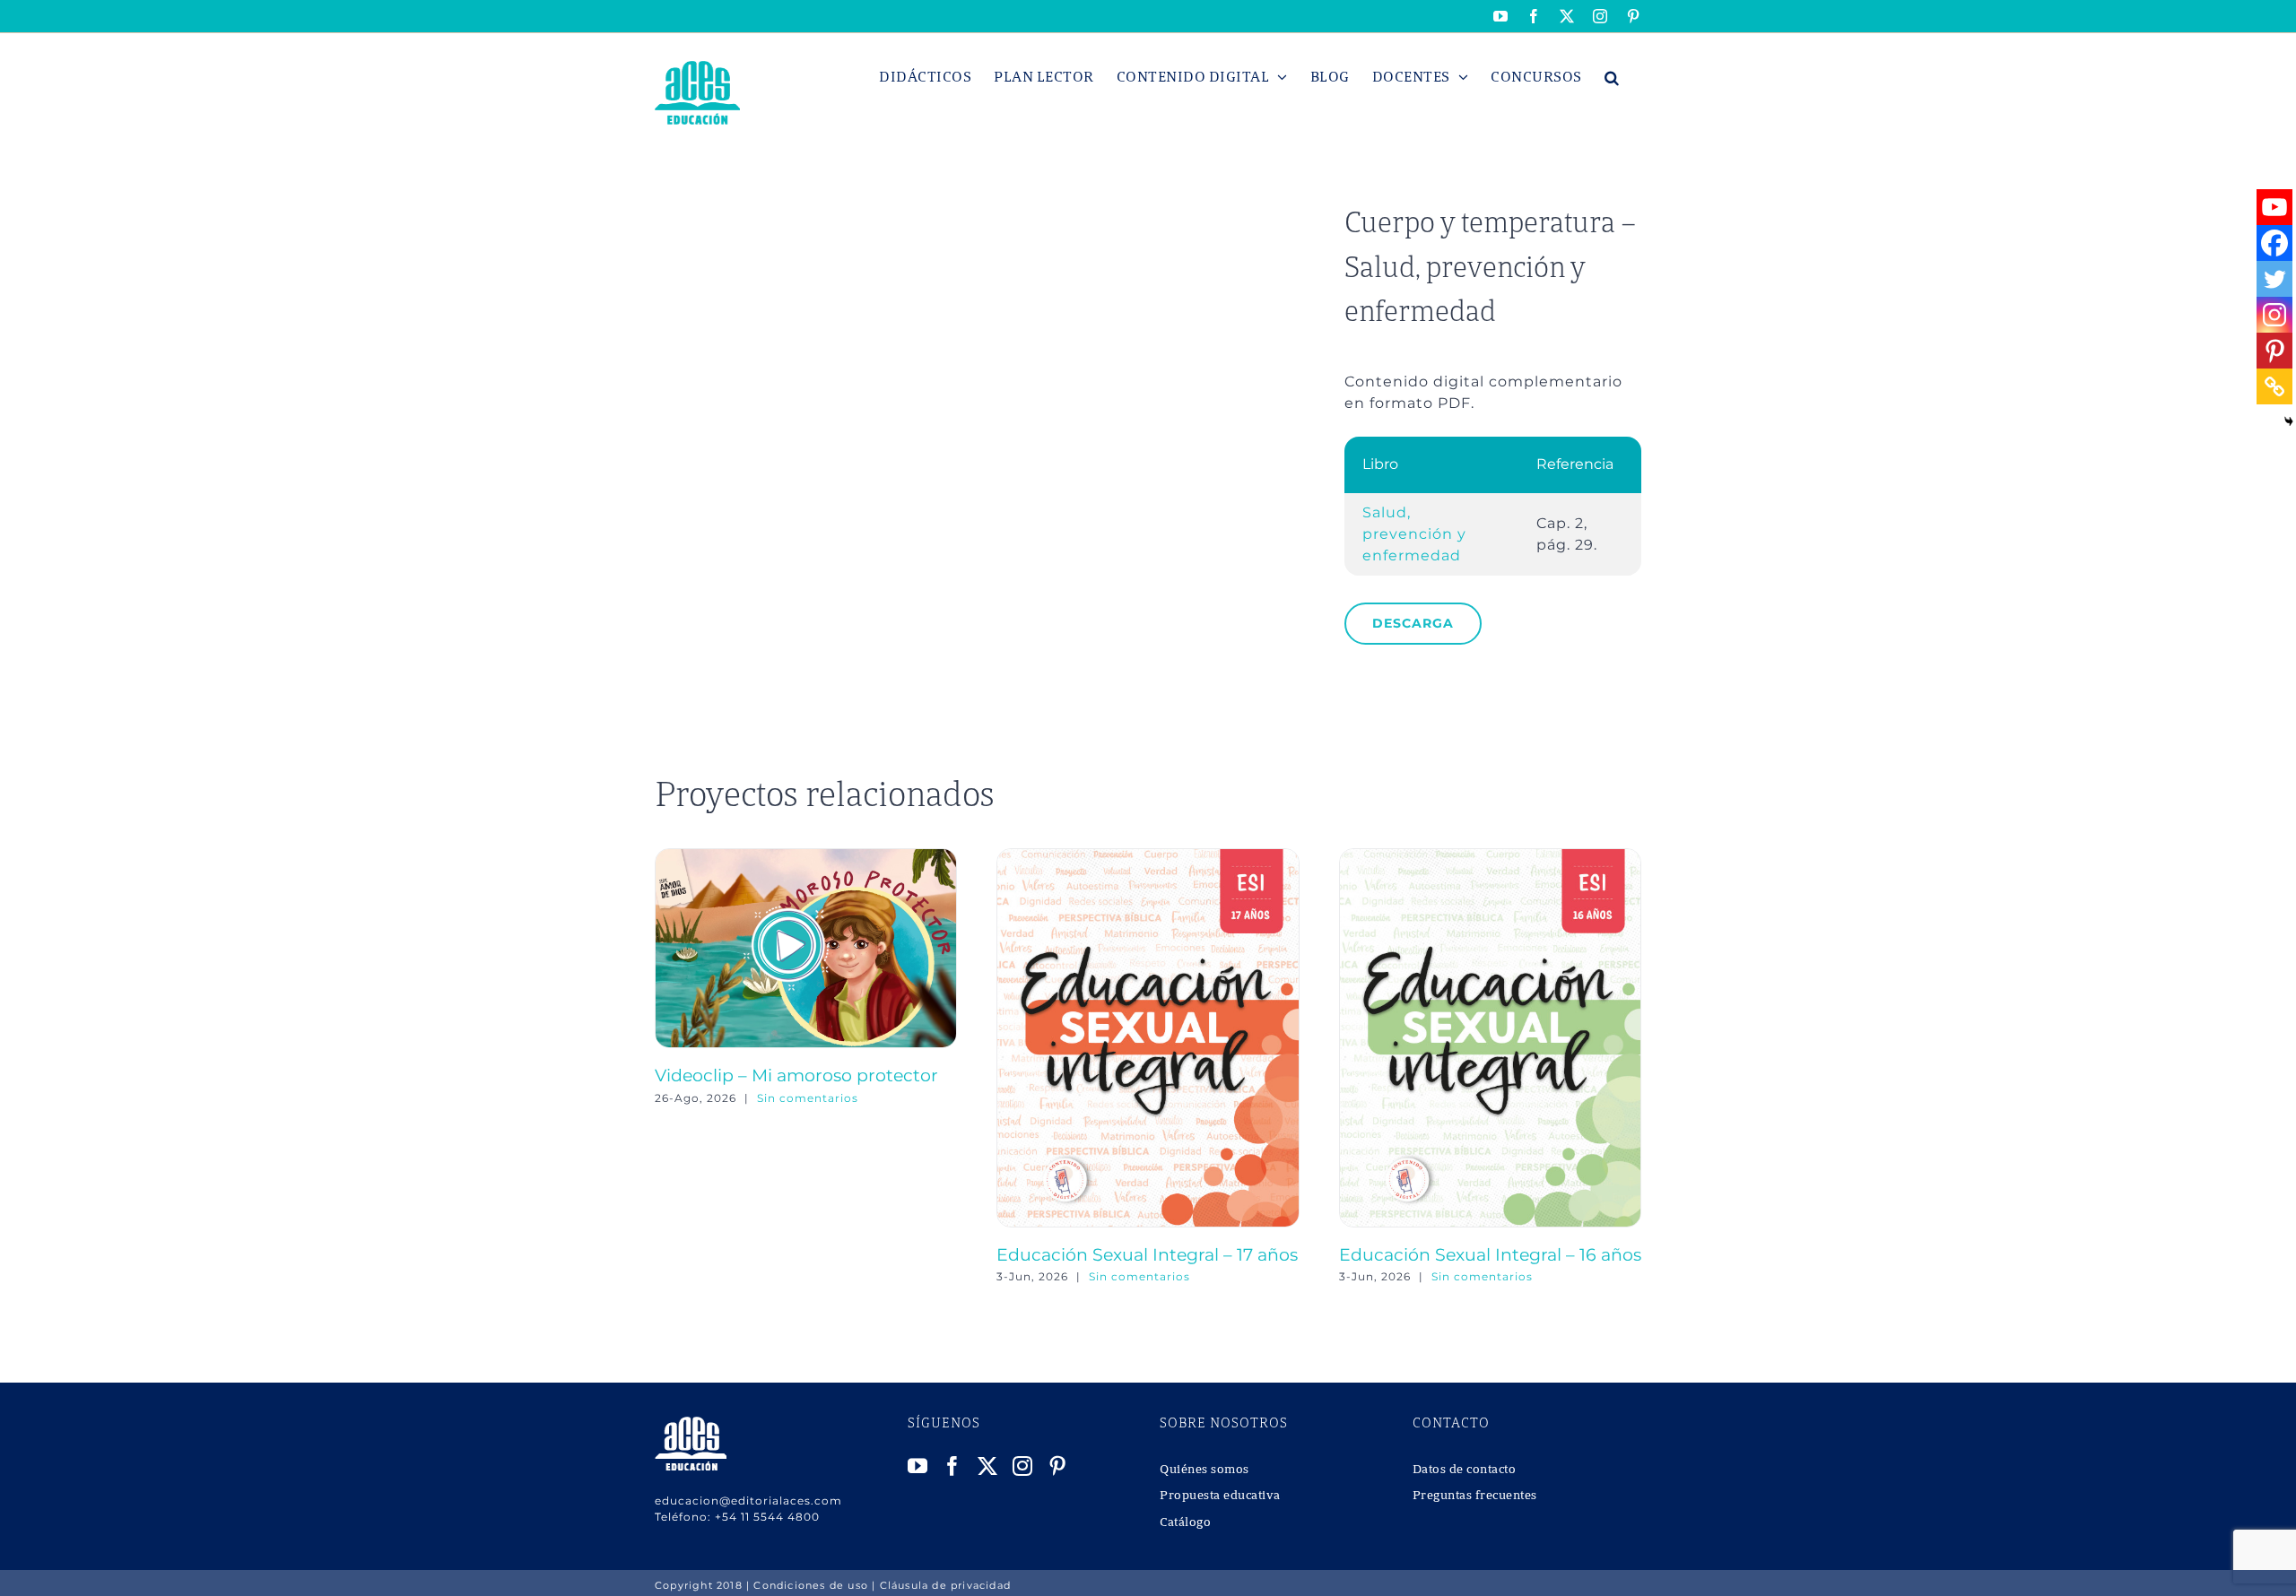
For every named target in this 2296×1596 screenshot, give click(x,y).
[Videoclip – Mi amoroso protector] (806, 857)
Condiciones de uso (811, 1585)
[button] (1612, 77)
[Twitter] (2274, 279)
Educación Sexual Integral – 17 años (1147, 1254)
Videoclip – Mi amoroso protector (796, 1075)
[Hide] (2289, 421)
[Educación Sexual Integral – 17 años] (1148, 857)
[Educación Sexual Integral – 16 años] (1490, 857)
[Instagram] (2274, 315)
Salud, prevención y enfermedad (1414, 534)
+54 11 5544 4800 (767, 1517)
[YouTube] (918, 1466)
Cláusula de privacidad (945, 1585)
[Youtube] (2274, 207)
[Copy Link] (2274, 386)
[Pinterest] (2274, 351)
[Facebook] (2274, 243)
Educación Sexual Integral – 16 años (1490, 1254)
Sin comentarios (808, 1098)
